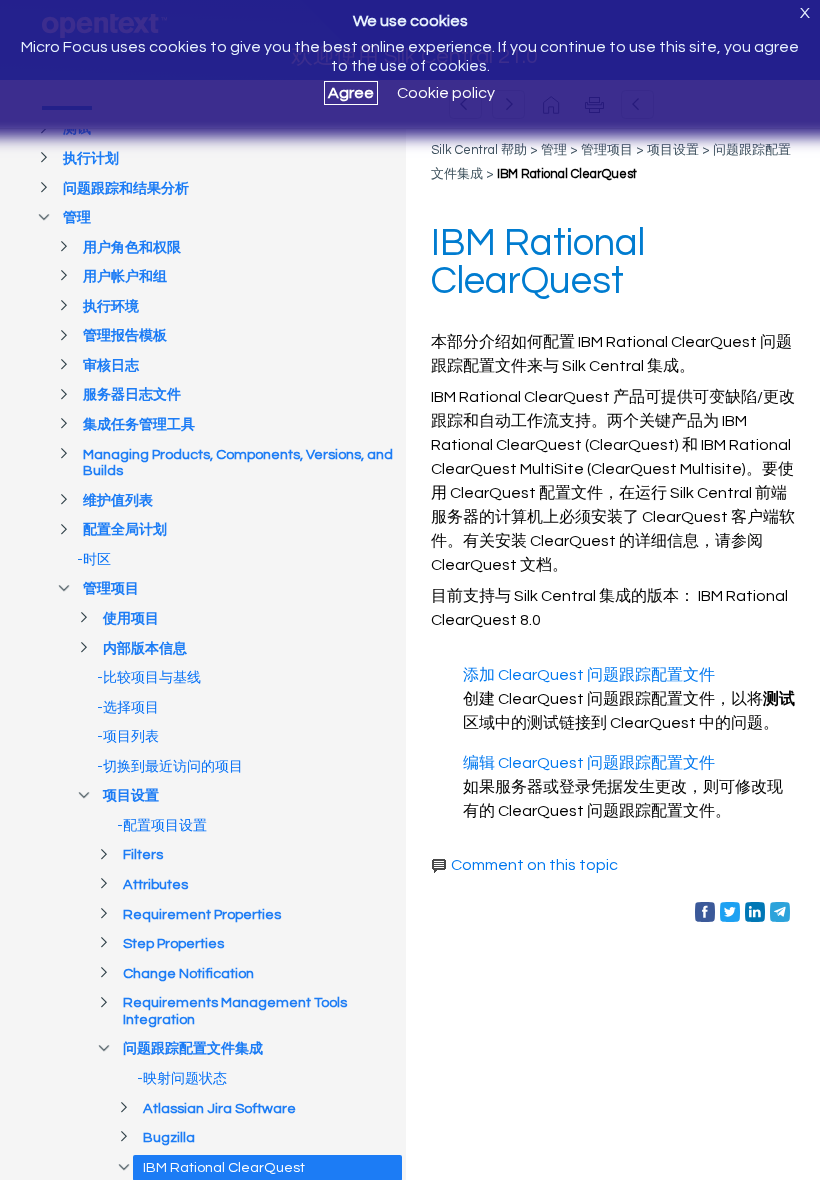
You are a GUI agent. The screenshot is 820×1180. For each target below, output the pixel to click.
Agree (351, 93)
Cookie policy (446, 93)
